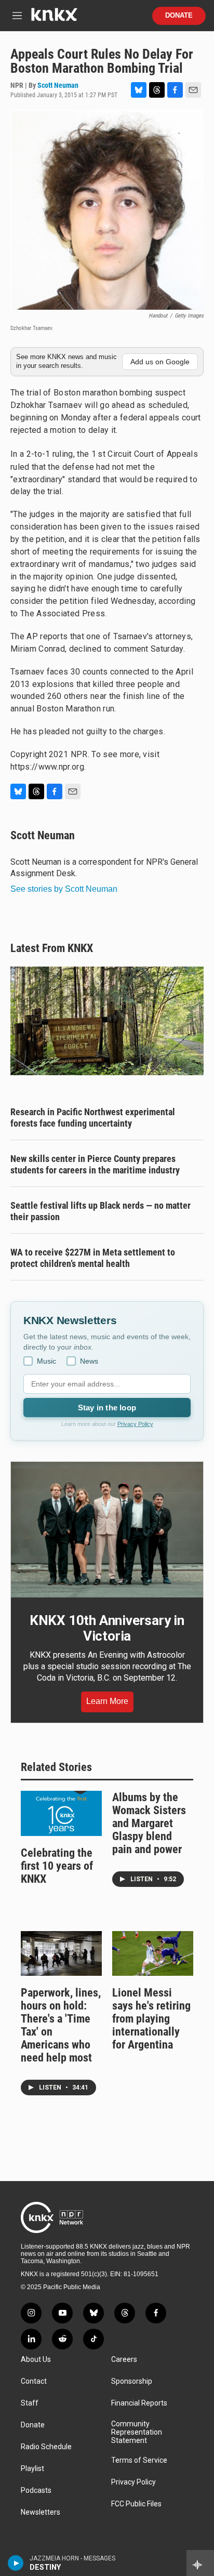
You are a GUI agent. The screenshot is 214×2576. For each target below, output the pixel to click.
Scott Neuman (58, 85)
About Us (36, 2360)
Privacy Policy (135, 1424)
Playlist (32, 2469)
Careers (124, 2360)
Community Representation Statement (137, 2432)
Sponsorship (132, 2381)
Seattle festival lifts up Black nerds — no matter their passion (101, 1211)
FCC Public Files (136, 2504)
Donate (179, 16)
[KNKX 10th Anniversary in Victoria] (107, 1530)
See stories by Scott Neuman (64, 889)
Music (46, 1361)
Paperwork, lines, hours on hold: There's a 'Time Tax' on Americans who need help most (61, 2025)
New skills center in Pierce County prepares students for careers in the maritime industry (95, 1164)
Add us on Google (160, 362)
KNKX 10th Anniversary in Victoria (107, 1628)
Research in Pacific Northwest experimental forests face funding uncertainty (93, 1118)
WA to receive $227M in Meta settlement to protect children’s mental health (93, 1258)
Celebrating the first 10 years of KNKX (57, 1866)
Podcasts (36, 2491)
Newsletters (41, 2512)
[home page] (54, 18)
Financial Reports (139, 2403)
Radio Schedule (46, 2447)
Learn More (107, 1701)
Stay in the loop (107, 1408)
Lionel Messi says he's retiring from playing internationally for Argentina (151, 2019)
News (89, 1361)
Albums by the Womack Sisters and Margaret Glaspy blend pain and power (149, 1823)
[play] (16, 2563)
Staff (30, 2403)
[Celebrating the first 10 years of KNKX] (61, 1813)
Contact (34, 2381)
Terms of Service (139, 2460)
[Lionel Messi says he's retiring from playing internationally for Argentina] (153, 1954)
